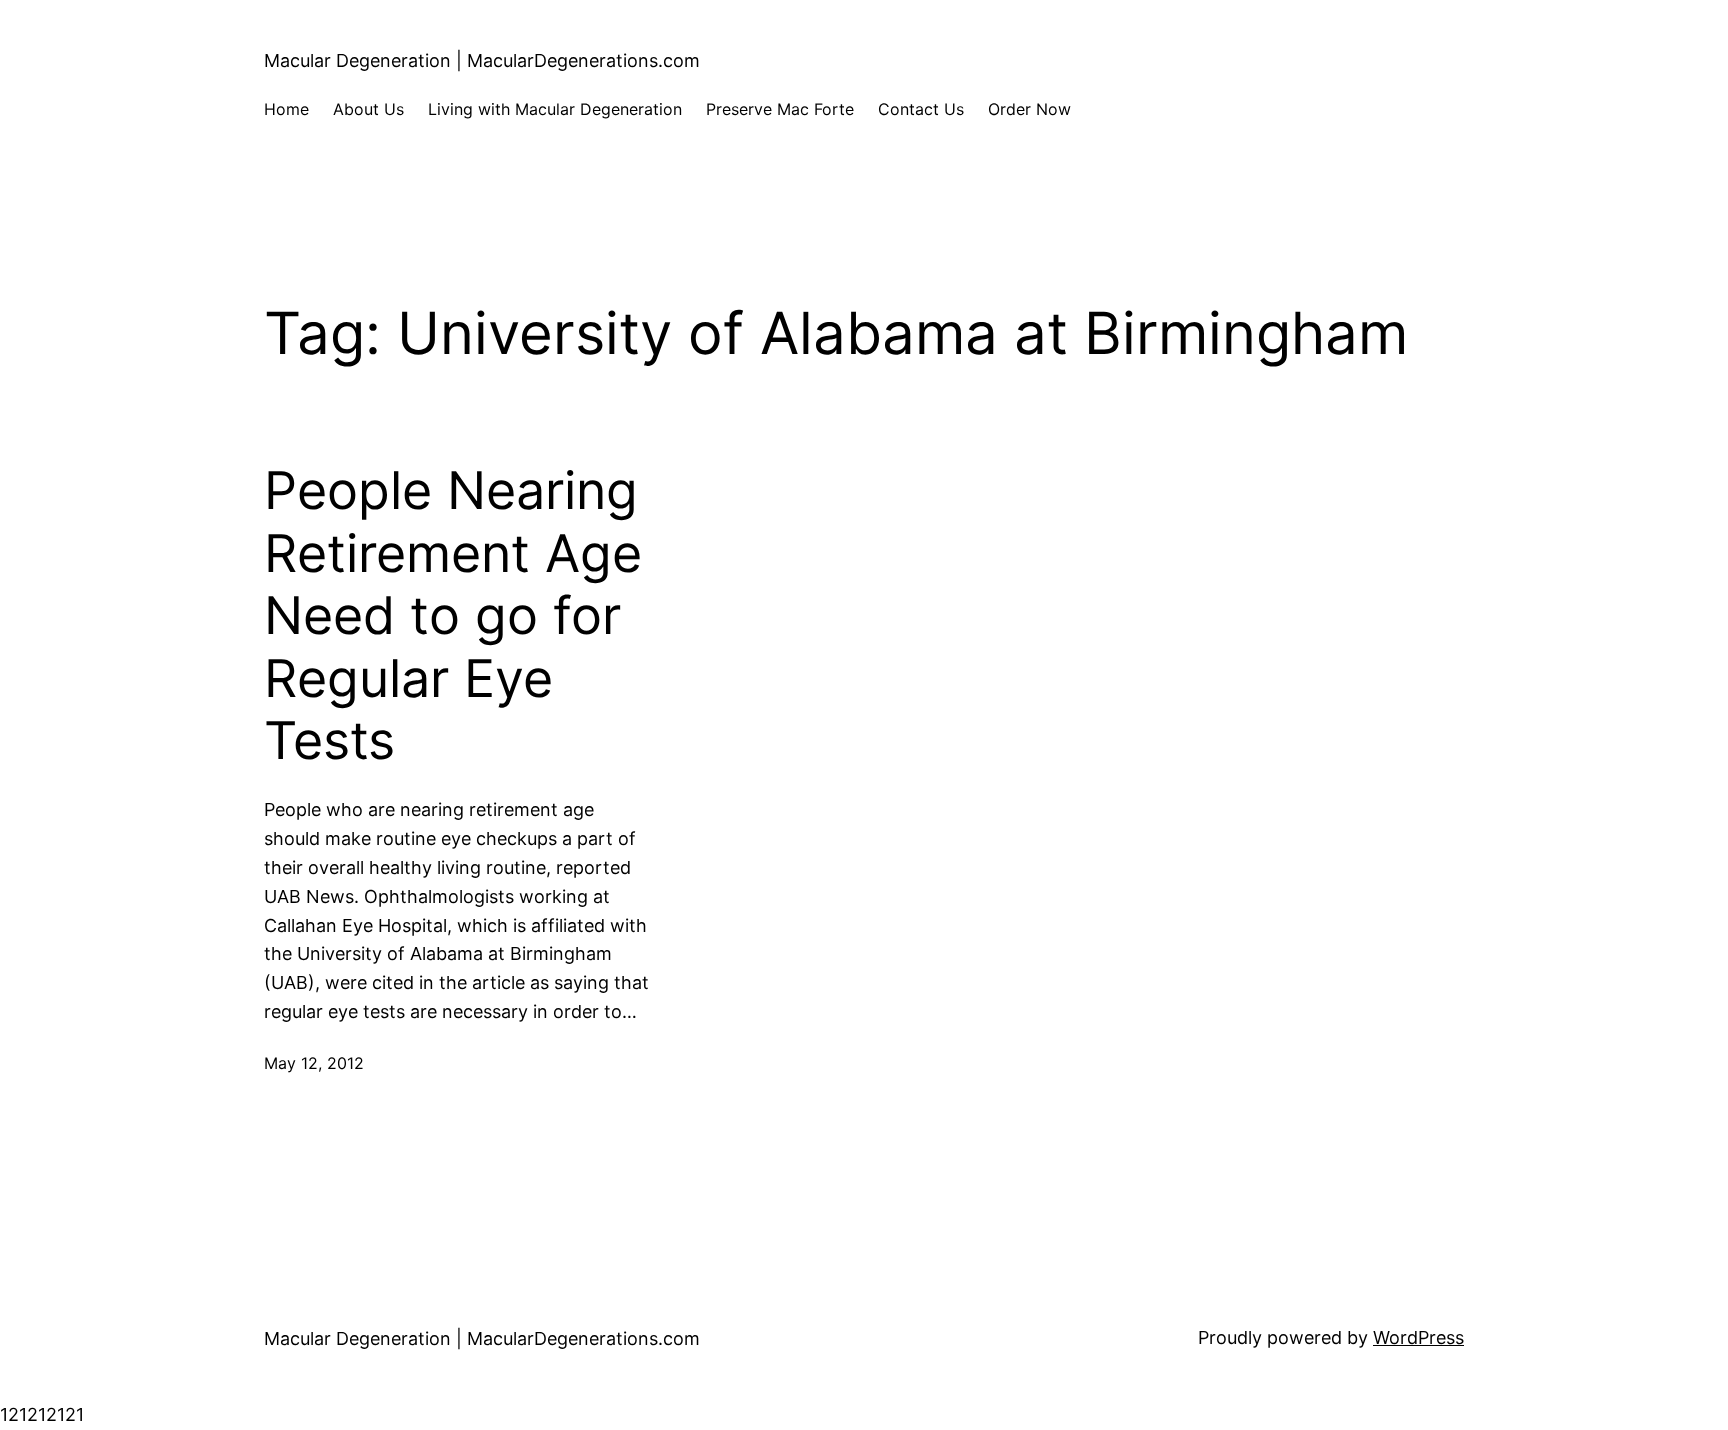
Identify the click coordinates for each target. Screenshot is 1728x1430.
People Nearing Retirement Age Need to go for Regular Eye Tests (453, 616)
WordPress (1418, 1337)
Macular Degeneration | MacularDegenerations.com (482, 60)
